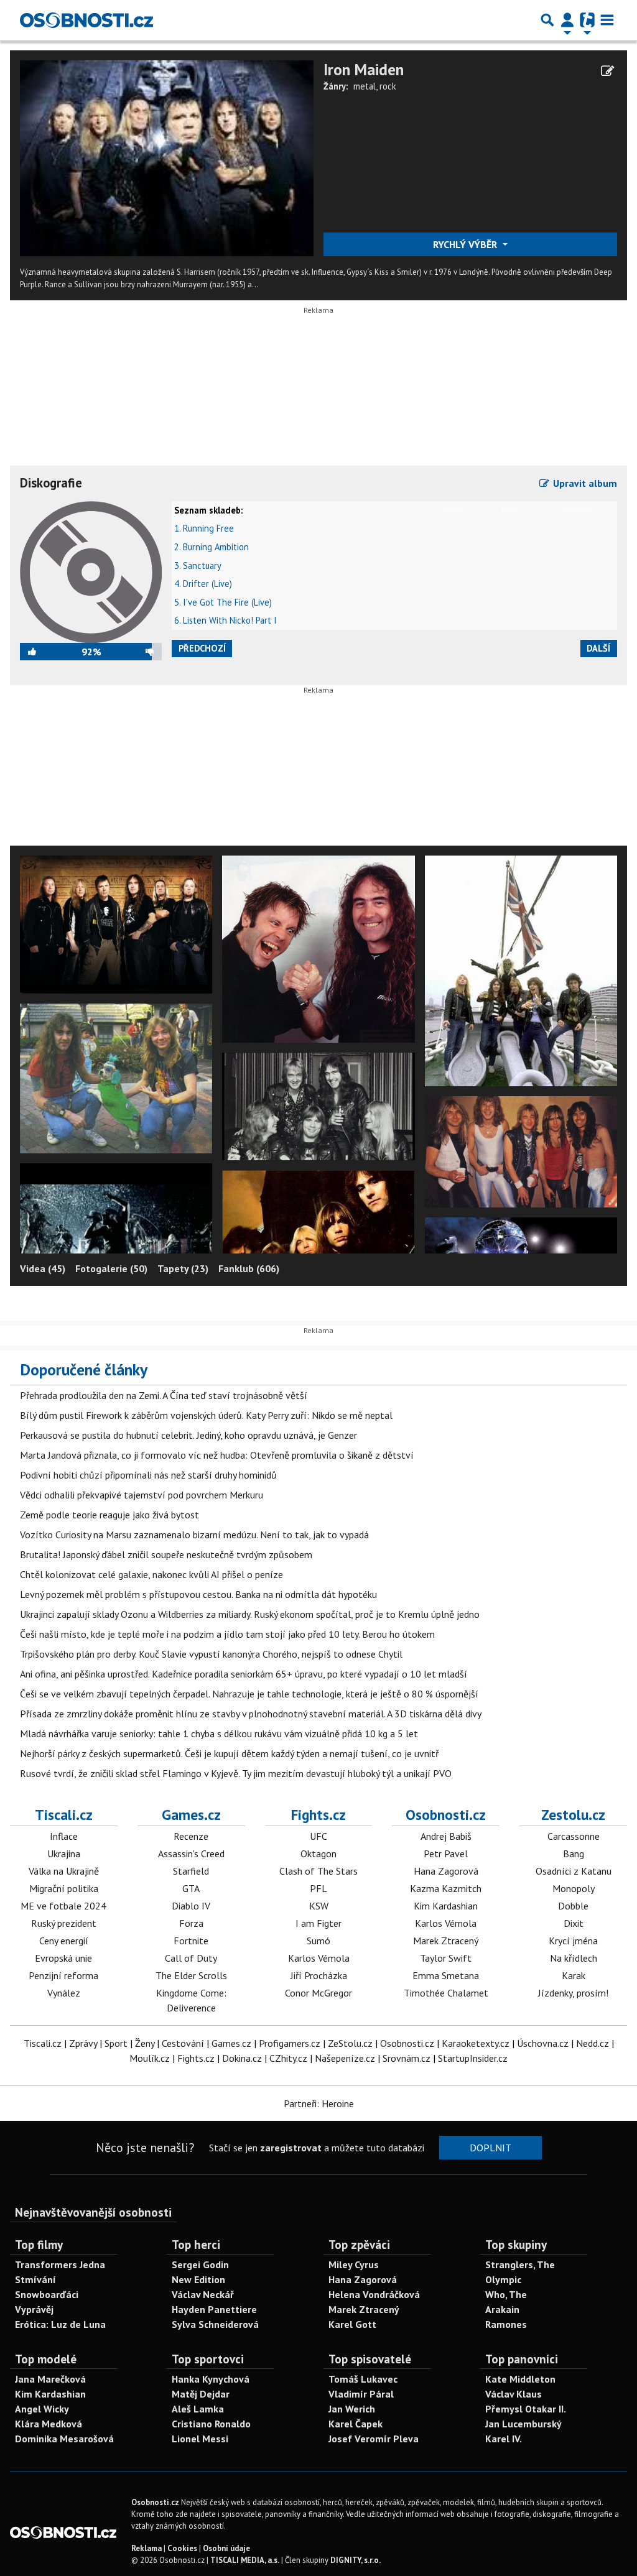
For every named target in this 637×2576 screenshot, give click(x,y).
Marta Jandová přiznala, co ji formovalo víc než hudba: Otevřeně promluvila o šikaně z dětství (217, 1455)
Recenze (191, 1836)
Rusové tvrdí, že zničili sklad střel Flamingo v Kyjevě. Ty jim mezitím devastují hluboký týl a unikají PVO (236, 1773)
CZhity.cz (288, 2058)
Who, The (506, 2294)
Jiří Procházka (319, 1975)
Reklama (146, 2548)
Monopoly (574, 1888)
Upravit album (584, 483)
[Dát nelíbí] (132, 652)
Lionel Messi (200, 2439)
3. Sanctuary (198, 566)
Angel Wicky (42, 2409)
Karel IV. (504, 2439)
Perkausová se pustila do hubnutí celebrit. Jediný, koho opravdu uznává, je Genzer (188, 1435)
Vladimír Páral (361, 2394)
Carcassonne (574, 1836)
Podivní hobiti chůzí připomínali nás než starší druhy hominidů (148, 1475)
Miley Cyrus (354, 2264)
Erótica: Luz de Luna (60, 2324)
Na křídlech (574, 1958)
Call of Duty (191, 1958)
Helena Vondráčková (374, 2294)
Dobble (573, 1906)
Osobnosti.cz (446, 1814)
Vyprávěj (34, 2309)
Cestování (183, 2043)
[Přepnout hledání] (547, 20)
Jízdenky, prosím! (573, 1993)
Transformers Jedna (60, 2264)
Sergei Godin (200, 2264)
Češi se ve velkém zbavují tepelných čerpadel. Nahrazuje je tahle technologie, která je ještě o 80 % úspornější (249, 1694)
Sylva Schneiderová (215, 2324)
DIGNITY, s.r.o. (356, 2560)
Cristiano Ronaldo (211, 2424)
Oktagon (318, 1854)
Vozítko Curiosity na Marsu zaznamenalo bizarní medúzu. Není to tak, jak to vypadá (194, 1535)
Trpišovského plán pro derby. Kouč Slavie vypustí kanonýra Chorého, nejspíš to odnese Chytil (211, 1654)
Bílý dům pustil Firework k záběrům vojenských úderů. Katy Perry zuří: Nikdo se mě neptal (206, 1415)
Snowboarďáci (47, 2294)
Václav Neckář (203, 2294)
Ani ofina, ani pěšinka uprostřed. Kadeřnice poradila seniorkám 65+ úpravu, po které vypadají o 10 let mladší (244, 1674)
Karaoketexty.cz (476, 2043)
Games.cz (191, 1814)
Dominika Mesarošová (64, 2439)
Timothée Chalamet (446, 1993)
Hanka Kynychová (211, 2379)
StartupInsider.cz (473, 2058)
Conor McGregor (318, 1993)
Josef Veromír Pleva (374, 2439)
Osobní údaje (226, 2548)
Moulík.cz (150, 2058)
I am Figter (318, 1923)
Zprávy (83, 2043)
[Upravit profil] (607, 71)
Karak (574, 1975)
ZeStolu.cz (350, 2043)
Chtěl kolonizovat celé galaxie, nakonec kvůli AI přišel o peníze (151, 1574)
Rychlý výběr (466, 244)
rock (388, 86)
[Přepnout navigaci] (567, 20)
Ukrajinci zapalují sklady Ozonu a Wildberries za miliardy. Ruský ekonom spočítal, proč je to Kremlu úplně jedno (250, 1614)
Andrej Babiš (446, 1836)
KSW (319, 1906)
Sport (116, 2043)
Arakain (502, 2309)
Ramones (506, 2324)
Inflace (64, 1836)
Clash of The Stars (318, 1871)
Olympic (503, 2279)
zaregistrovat (291, 2148)
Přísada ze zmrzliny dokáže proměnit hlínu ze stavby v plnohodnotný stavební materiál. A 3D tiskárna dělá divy (251, 1714)
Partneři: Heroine (319, 2103)
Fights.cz (318, 1814)
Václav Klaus (514, 2394)
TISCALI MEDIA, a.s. (245, 2560)
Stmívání (35, 2279)
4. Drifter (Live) (203, 584)
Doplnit (491, 2148)
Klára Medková (49, 2424)
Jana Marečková (50, 2379)
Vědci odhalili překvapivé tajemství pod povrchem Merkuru (142, 1495)
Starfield (191, 1871)
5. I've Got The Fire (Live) (223, 602)
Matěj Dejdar (201, 2394)
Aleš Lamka (198, 2409)
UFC (318, 1836)
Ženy (145, 2043)
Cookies (182, 2548)
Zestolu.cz (573, 1814)
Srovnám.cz (407, 2058)
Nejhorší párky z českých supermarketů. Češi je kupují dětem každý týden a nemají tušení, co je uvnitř (229, 1753)
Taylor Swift (446, 1958)
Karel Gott (352, 2324)
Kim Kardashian (446, 1906)
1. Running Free (204, 528)
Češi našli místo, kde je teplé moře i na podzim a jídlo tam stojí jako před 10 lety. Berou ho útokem (227, 1634)
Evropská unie (63, 1958)
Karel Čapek (356, 2424)
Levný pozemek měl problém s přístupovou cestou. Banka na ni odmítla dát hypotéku (198, 1594)
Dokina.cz (242, 2058)
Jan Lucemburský (523, 2424)
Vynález (64, 1993)
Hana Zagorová (446, 1871)
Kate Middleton (520, 2379)
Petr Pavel (446, 1854)
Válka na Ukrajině (64, 1871)
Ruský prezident (64, 1923)
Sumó (318, 1941)
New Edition (198, 2279)
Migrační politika (64, 1888)
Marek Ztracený (446, 1941)
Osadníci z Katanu (574, 1871)
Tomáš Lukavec (363, 2379)
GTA (191, 1888)
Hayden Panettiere (214, 2309)
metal (365, 86)
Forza (191, 1923)
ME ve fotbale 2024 (63, 1906)
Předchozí (202, 648)
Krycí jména (573, 1941)
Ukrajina (64, 1854)
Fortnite (191, 1941)
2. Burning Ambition (212, 547)
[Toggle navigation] (607, 20)
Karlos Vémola (319, 1958)
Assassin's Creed (191, 1854)
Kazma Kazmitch (446, 1888)
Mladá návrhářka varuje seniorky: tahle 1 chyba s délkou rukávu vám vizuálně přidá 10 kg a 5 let (219, 1733)
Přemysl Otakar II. (526, 2409)
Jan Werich (352, 2409)
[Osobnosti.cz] (86, 20)
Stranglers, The (520, 2264)
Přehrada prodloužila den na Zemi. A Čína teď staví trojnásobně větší (164, 1395)
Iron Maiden (364, 69)
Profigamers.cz (290, 2043)
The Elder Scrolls (191, 1975)
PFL (318, 1888)
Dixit (574, 1923)
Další (598, 648)
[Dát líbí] (51, 652)
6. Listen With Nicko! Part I (226, 620)
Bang (574, 1854)
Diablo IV (191, 1906)
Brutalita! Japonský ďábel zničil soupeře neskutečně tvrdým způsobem (166, 1554)
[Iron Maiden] (167, 157)
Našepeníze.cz (345, 2058)
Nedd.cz (593, 2043)
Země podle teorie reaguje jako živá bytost (109, 1515)
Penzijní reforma (63, 1975)
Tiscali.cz (64, 1814)
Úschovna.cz (543, 2043)
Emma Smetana (446, 1975)
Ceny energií (64, 1941)
